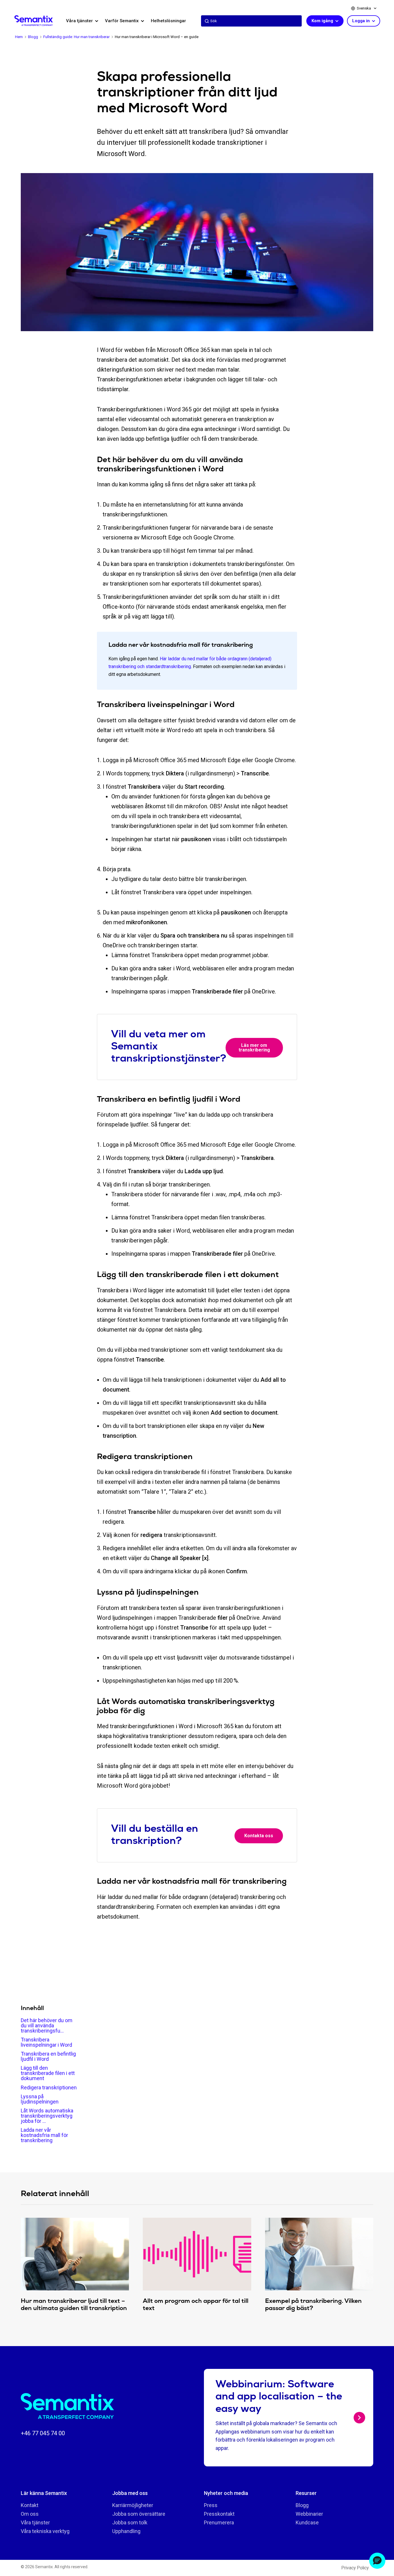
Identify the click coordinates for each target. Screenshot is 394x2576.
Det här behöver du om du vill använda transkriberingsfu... (47, 2025)
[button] (377, 2561)
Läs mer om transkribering (254, 1048)
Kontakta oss (259, 1836)
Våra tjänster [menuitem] (80, 21)
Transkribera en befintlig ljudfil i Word (48, 2056)
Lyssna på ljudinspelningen (40, 2099)
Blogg (302, 2505)
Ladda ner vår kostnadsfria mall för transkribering (44, 2135)
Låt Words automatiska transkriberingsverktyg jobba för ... (47, 2116)
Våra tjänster (35, 2522)
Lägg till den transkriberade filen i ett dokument (48, 2073)
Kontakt (30, 2505)
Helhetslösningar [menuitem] (168, 21)
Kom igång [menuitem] (323, 21)
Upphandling (126, 2531)
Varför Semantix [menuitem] (122, 21)
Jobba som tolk (130, 2522)
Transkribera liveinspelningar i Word (46, 2042)
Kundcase (307, 2522)
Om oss (30, 2514)
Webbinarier (309, 2514)
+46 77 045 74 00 (43, 2433)
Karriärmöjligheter (133, 2505)
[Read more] (359, 2418)
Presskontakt (219, 2514)
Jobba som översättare (139, 2514)
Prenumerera (219, 2522)
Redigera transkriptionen (49, 2087)
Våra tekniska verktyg (45, 2531)
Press (211, 2505)
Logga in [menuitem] (362, 21)
